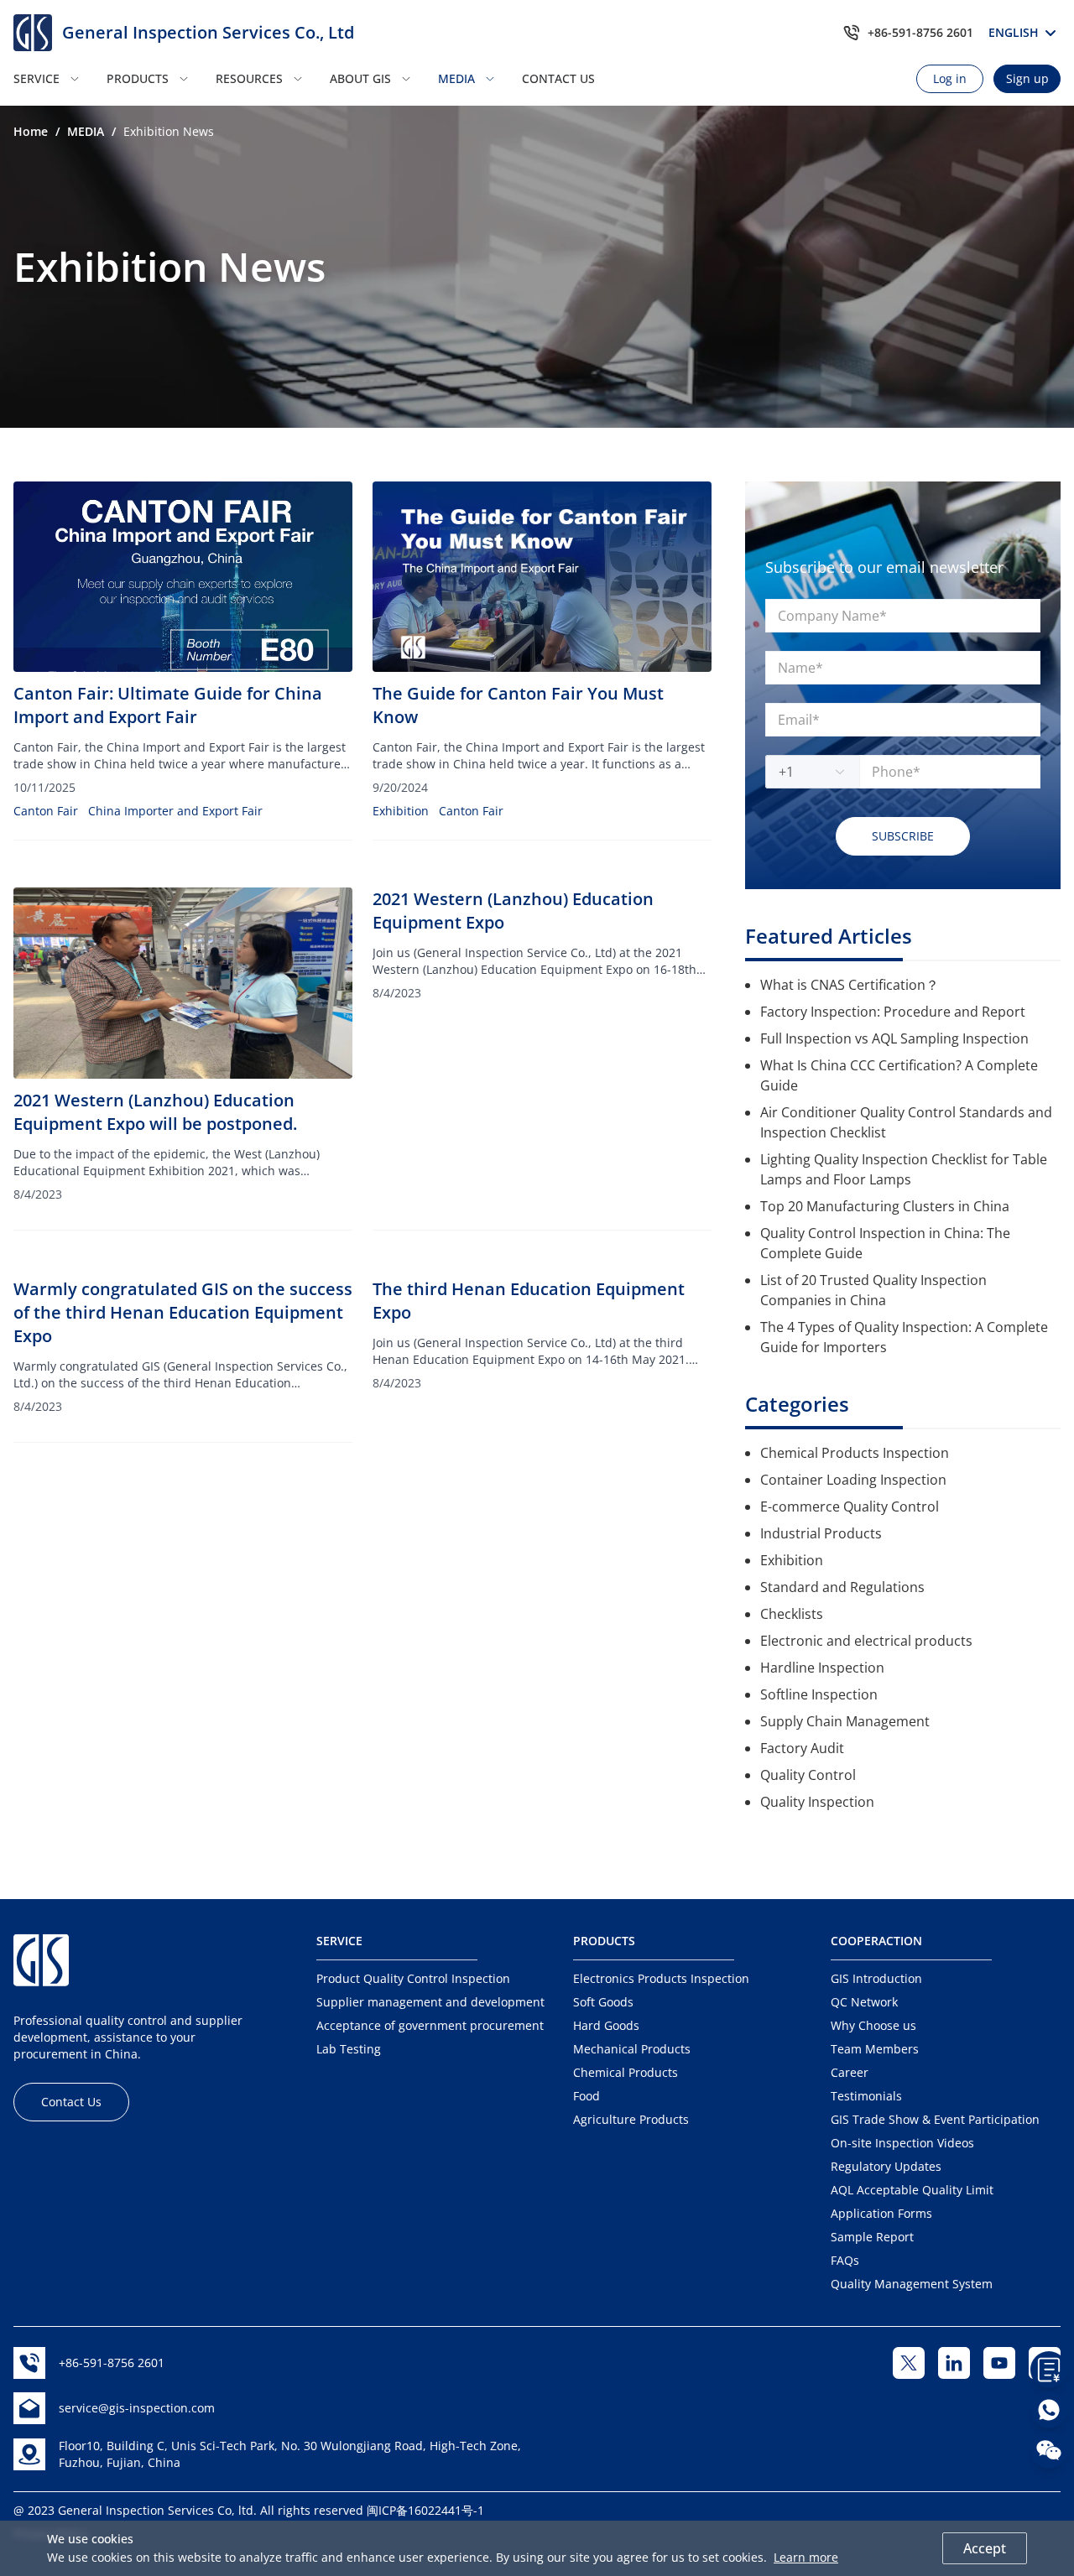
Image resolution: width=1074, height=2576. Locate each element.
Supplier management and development (430, 2002)
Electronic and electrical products (866, 1641)
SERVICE (36, 78)
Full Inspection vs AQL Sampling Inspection (894, 1038)
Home (31, 131)
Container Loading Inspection (853, 1480)
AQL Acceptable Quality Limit (912, 2190)
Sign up (1027, 78)
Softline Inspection (819, 1694)
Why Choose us (873, 2025)
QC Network (864, 2002)
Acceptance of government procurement (430, 2025)
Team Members (875, 2049)
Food (587, 2096)
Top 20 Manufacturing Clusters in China (885, 1206)
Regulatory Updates (886, 2166)
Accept (985, 2548)
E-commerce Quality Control (850, 1507)
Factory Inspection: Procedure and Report (893, 1012)
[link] (31, 132)
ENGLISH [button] (1016, 32)
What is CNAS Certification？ (850, 985)
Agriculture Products (631, 2119)
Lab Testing (349, 2049)
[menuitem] (55, 79)
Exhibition (401, 811)
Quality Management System (912, 2284)
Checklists (792, 1614)
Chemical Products (626, 2072)
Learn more (806, 2557)
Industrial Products (821, 1533)
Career (850, 2072)
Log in (950, 78)
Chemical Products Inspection (855, 1453)
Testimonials (866, 2096)
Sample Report (872, 2237)
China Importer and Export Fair (175, 811)
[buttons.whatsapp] (1049, 2410)
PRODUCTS (138, 78)
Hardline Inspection (822, 1668)
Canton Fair (46, 811)
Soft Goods (603, 2002)
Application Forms (881, 2213)
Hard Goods (606, 2025)
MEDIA (456, 78)
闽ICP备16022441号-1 (425, 2510)
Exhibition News (169, 131)
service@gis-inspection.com (137, 2408)
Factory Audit (802, 1748)
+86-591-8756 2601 (920, 32)
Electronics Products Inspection (661, 1978)
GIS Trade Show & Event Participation (935, 2119)
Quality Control (808, 1775)
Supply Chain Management (845, 1721)
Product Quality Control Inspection (413, 1978)
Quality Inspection (817, 1802)
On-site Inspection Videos (902, 2143)
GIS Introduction (876, 1978)
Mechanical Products (632, 2049)
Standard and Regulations (842, 1587)
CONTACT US (558, 78)
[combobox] (804, 772)
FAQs (845, 2260)
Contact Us (71, 2102)
